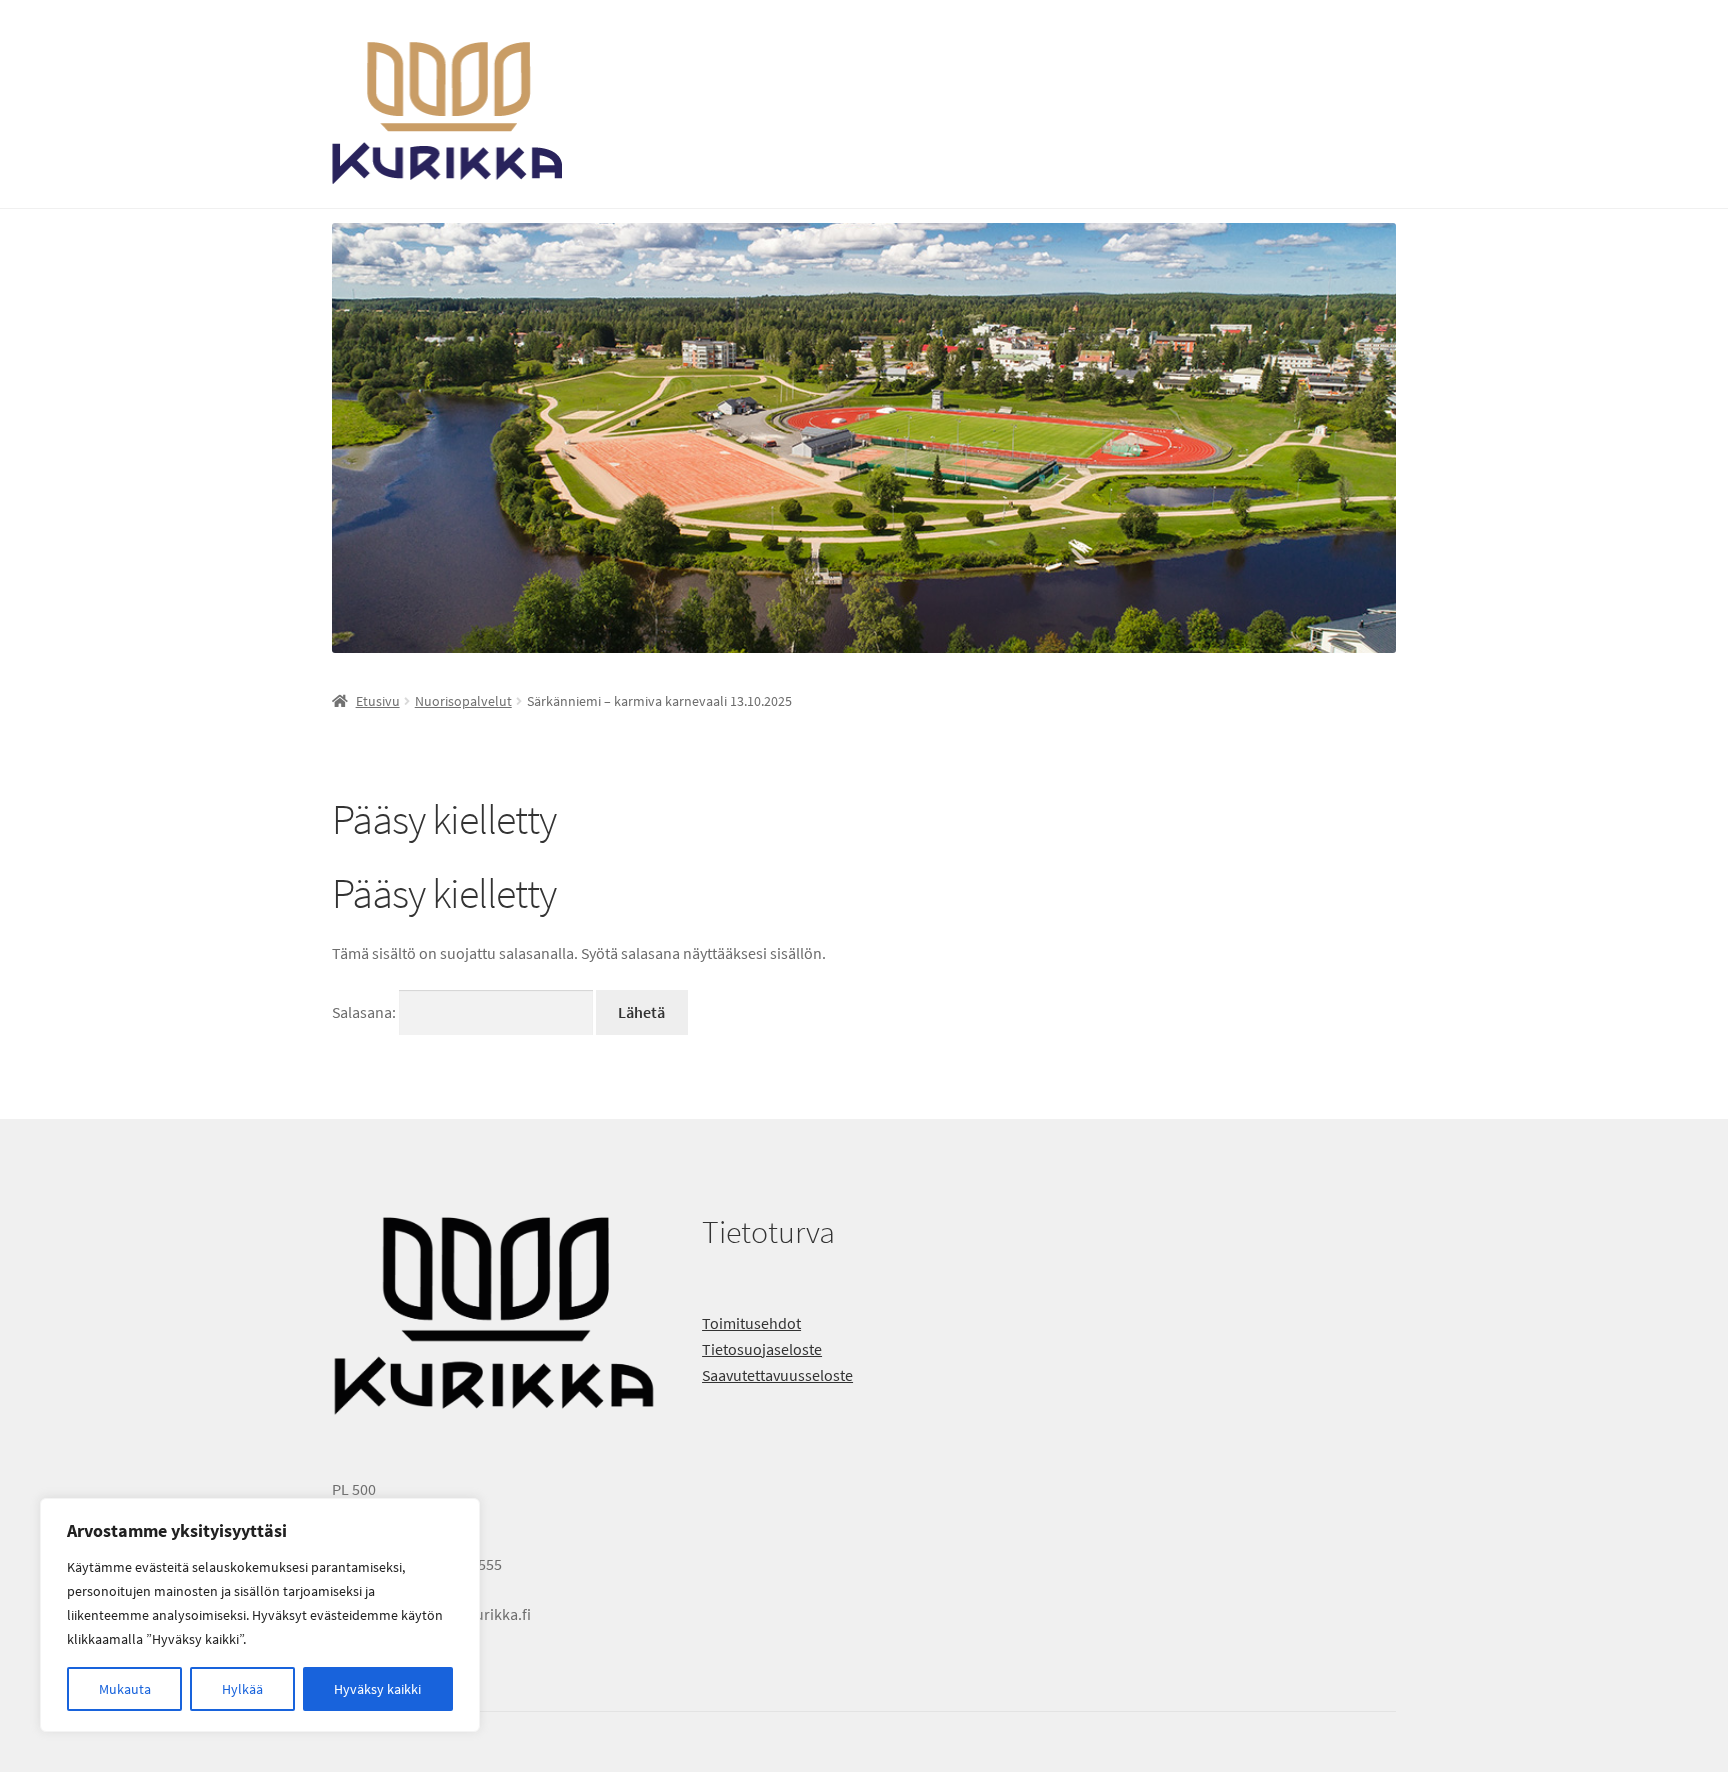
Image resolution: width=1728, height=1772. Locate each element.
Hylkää (242, 1689)
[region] (260, 1615)
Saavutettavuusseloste (777, 1375)
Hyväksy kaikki (377, 1689)
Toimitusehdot (751, 1323)
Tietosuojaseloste (762, 1349)
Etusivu (378, 701)
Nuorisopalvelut (463, 701)
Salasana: (365, 1012)
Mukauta (125, 1689)
